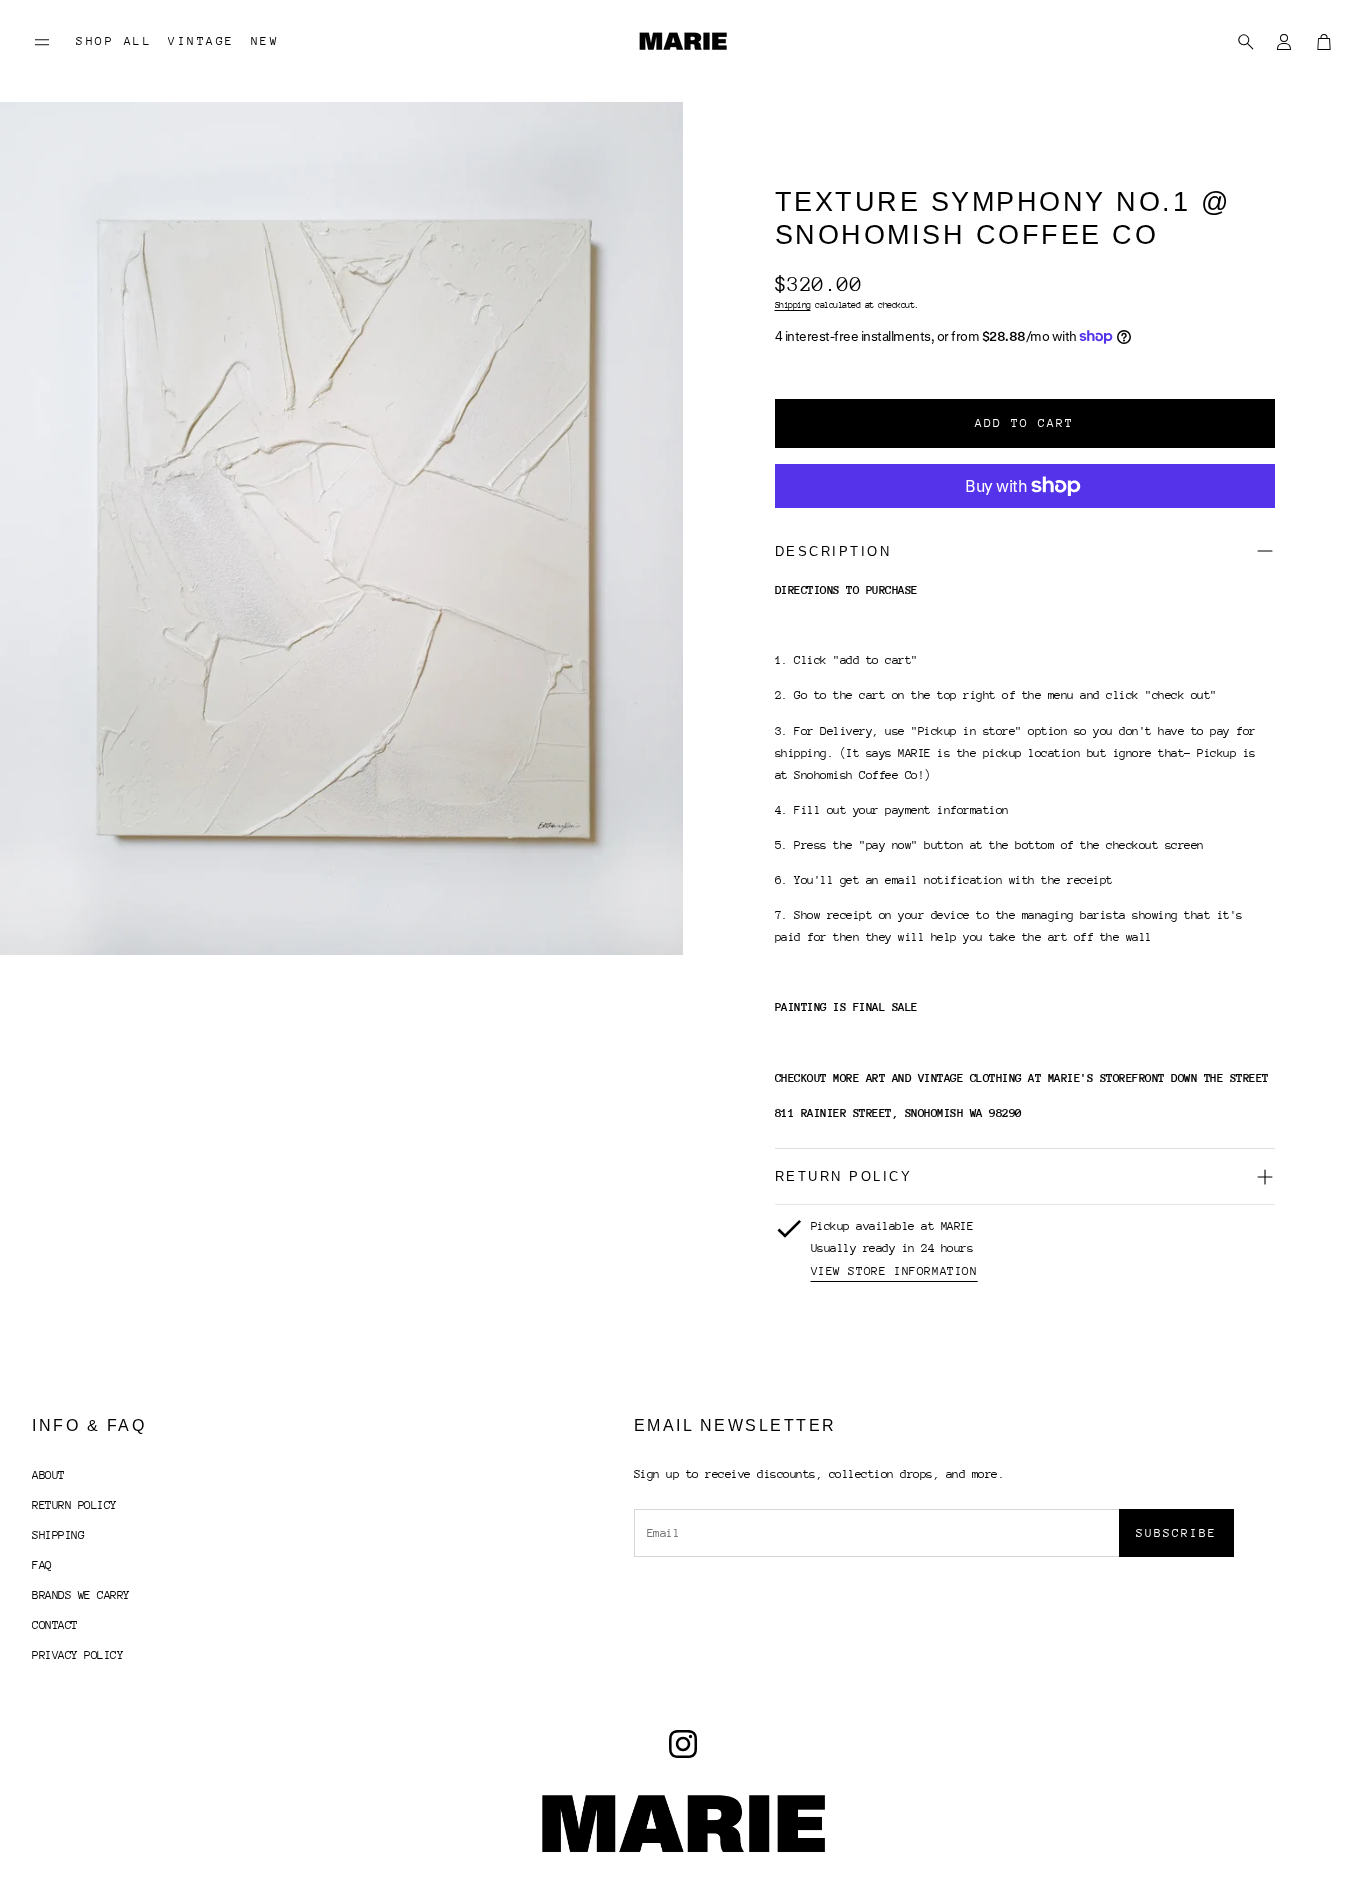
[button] (42, 42)
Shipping (793, 304)
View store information (894, 1271)
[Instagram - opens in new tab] (683, 1744)
